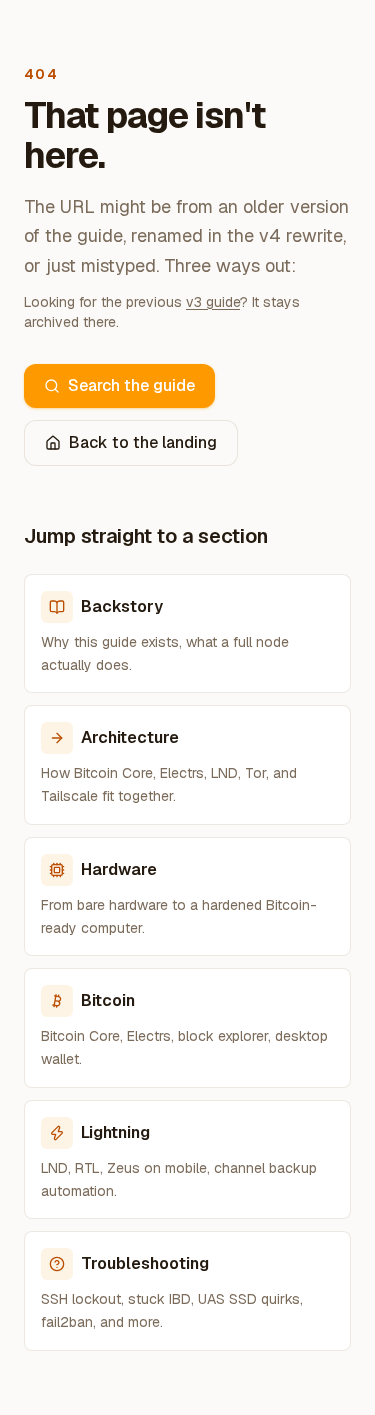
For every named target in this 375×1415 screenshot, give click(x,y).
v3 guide (213, 302)
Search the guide (131, 385)
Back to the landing (143, 442)
